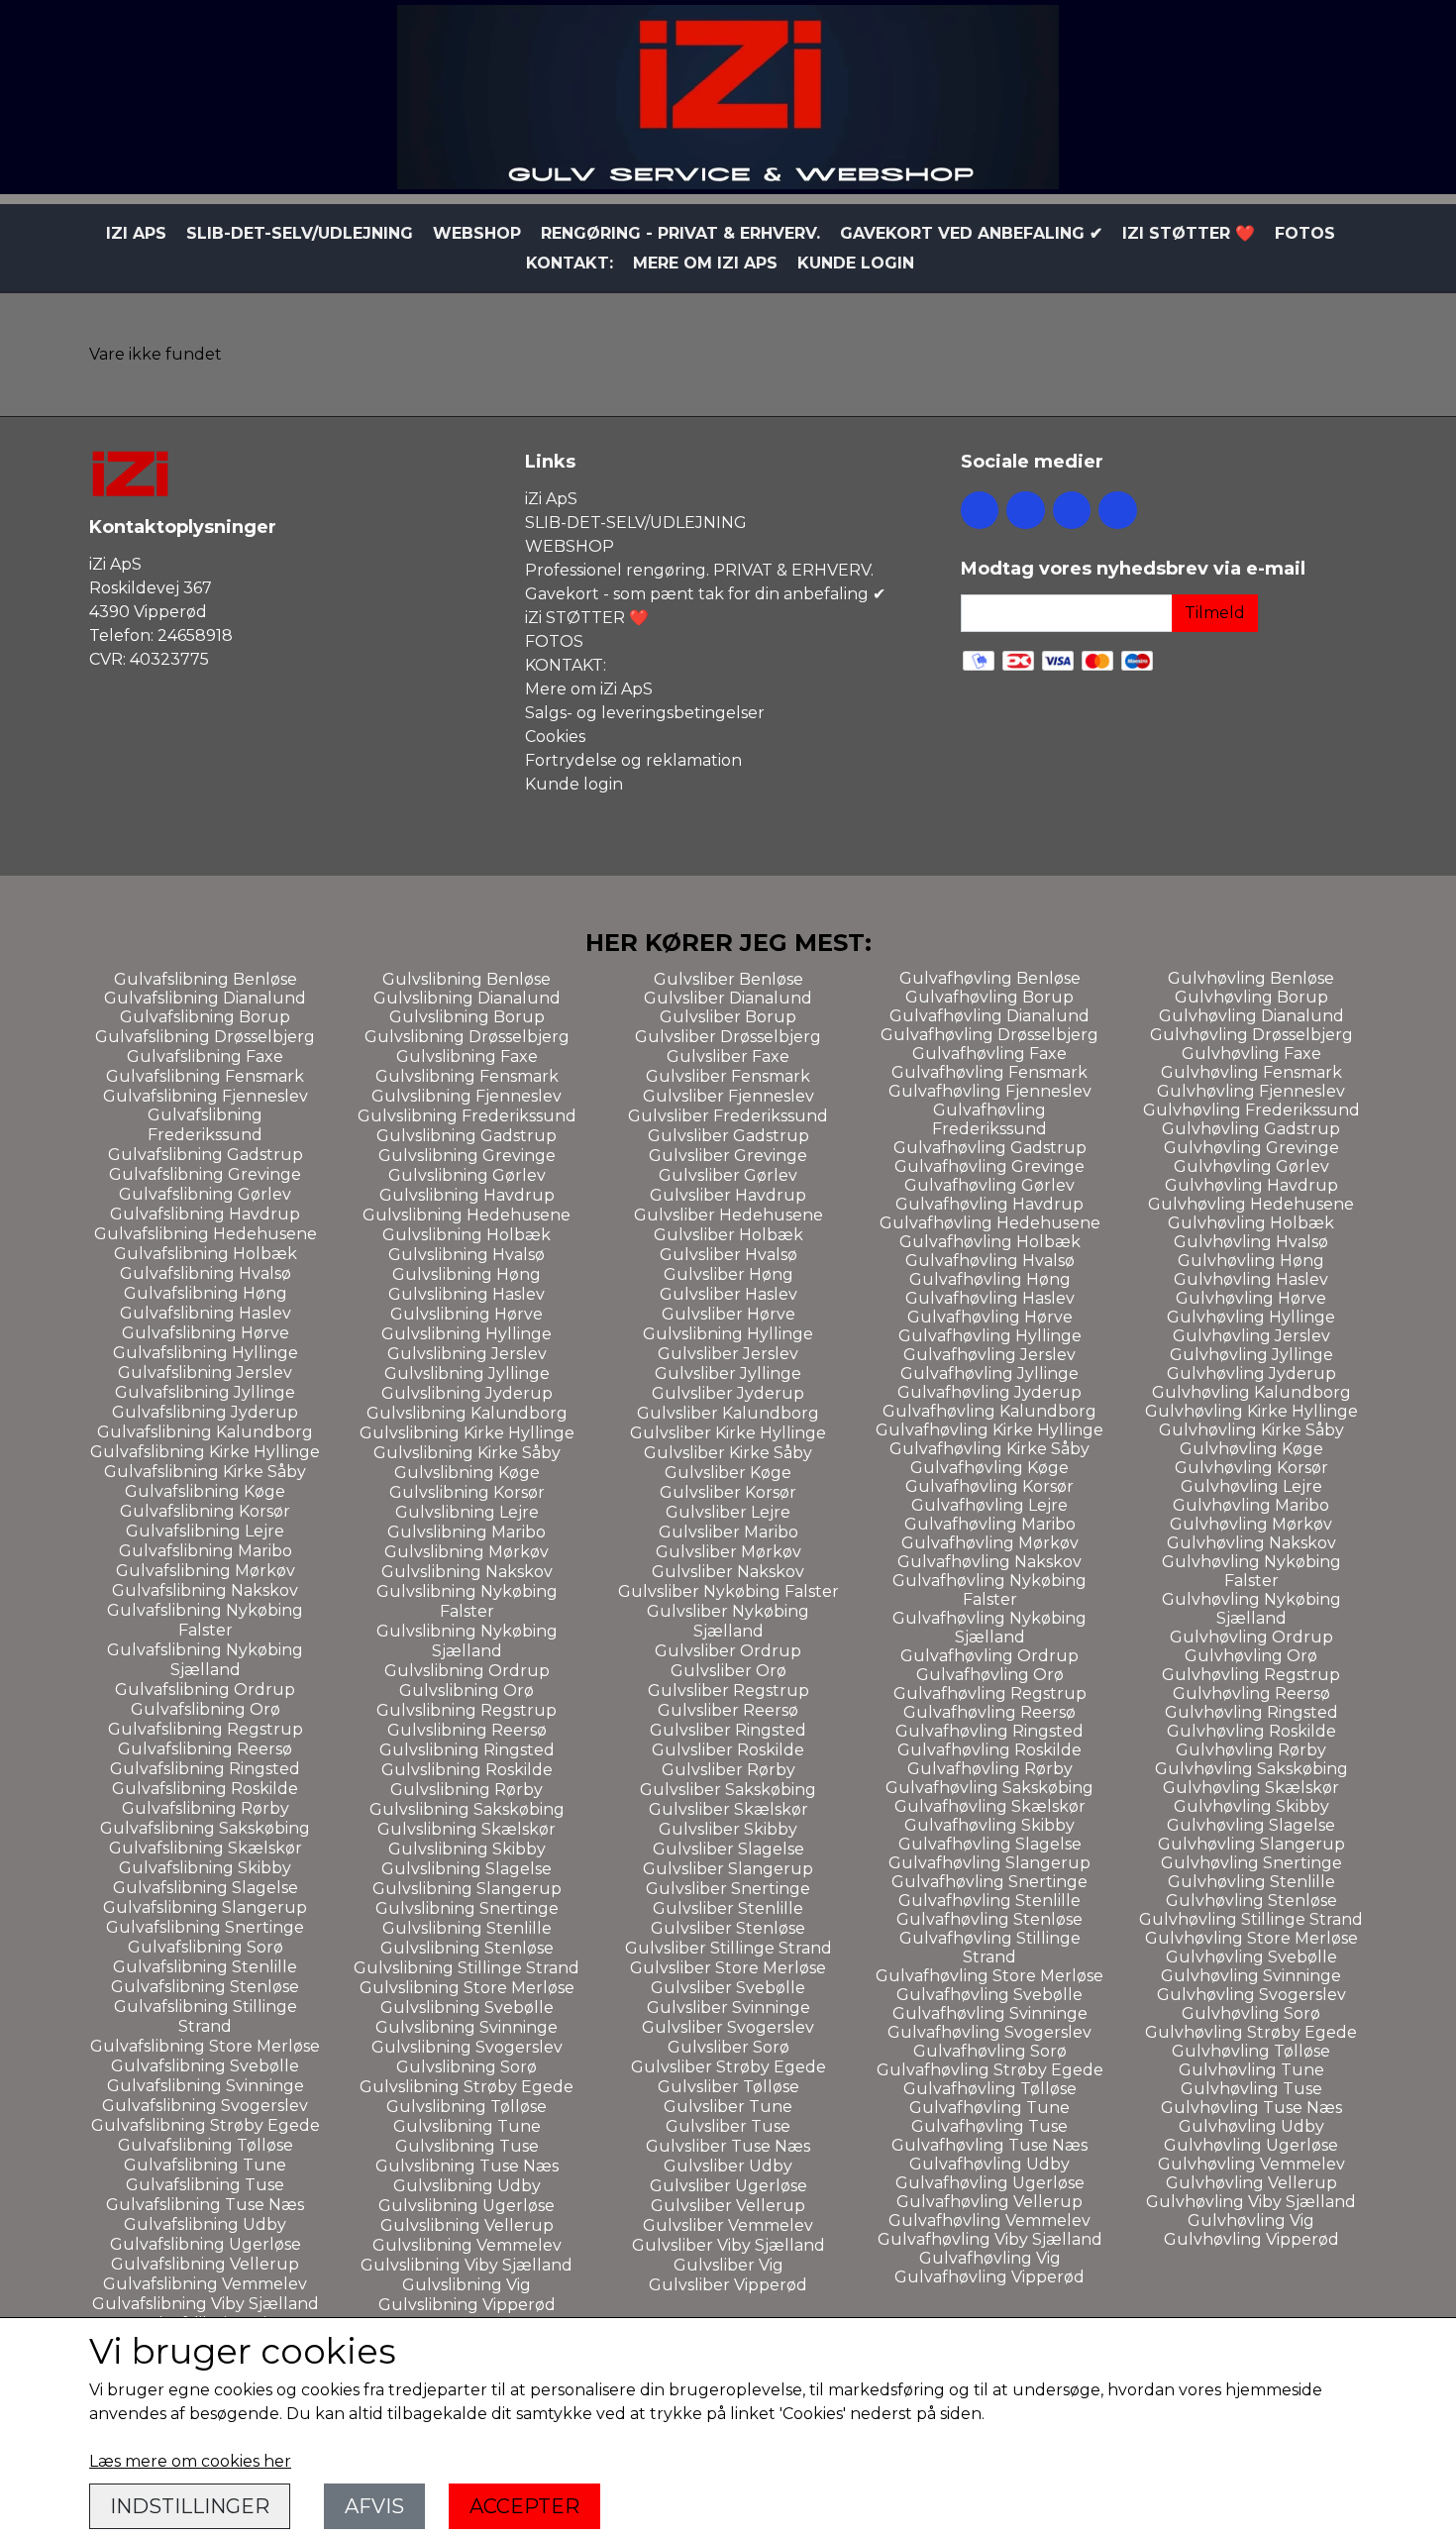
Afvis (374, 2506)
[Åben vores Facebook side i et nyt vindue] (980, 510)
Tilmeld (1215, 613)
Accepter (524, 2506)
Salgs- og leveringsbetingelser (645, 713)
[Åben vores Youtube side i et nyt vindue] (1117, 510)
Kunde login (856, 263)
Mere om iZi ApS (705, 263)
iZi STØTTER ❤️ (1189, 233)
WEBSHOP (477, 233)
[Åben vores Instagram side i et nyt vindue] (1025, 510)
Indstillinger (190, 2506)
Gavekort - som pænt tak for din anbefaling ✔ (705, 594)
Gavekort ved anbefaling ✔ (971, 233)
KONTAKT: (570, 263)
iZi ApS (136, 233)
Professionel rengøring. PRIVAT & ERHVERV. (699, 570)
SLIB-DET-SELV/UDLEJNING (300, 233)
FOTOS (1305, 233)
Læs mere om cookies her (190, 2461)
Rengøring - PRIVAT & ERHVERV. (680, 233)
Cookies (555, 737)
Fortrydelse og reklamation (633, 760)
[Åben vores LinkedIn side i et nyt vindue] (1072, 510)
